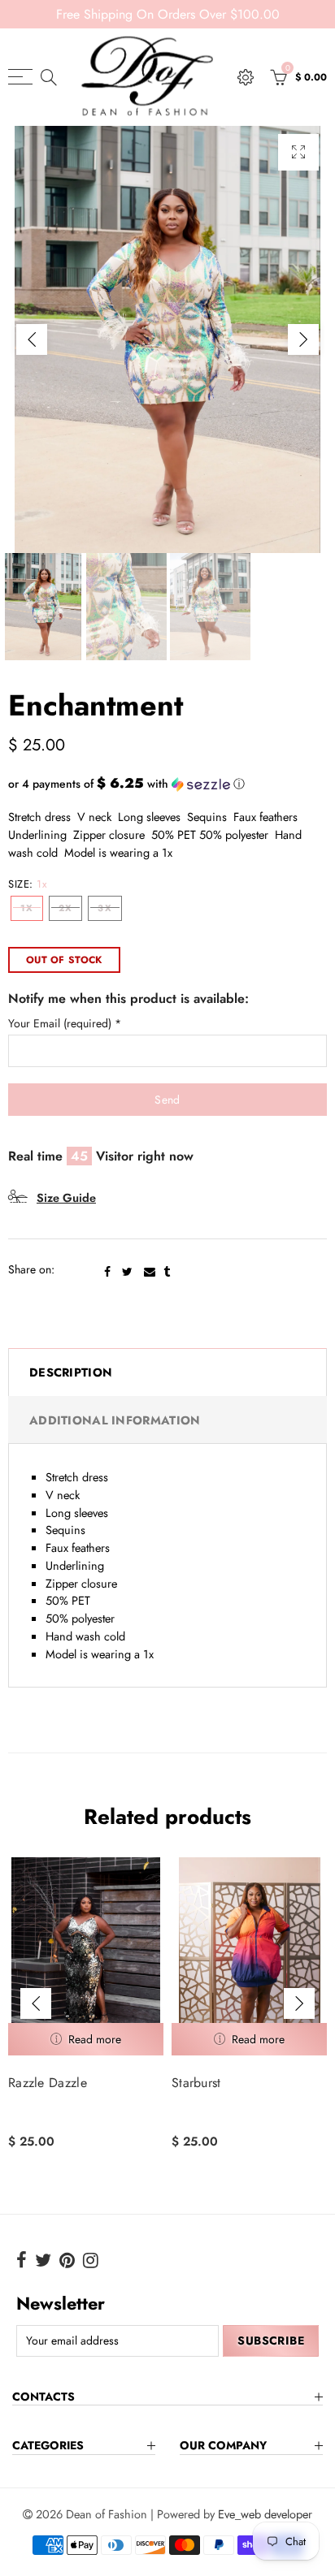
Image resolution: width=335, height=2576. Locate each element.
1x (27, 908)
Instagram (91, 2260)
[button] (167, 784)
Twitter (127, 1272)
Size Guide (66, 1197)
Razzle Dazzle (48, 2083)
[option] (167, 339)
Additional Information (115, 1420)
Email (150, 1272)
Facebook (107, 1272)
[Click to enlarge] (298, 152)
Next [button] (303, 339)
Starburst (196, 2083)
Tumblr (167, 1272)
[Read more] (86, 2039)
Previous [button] (32, 339)
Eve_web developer (265, 2514)
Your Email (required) (65, 1024)
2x (65, 908)
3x (104, 908)
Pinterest (67, 2260)
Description (71, 1372)
